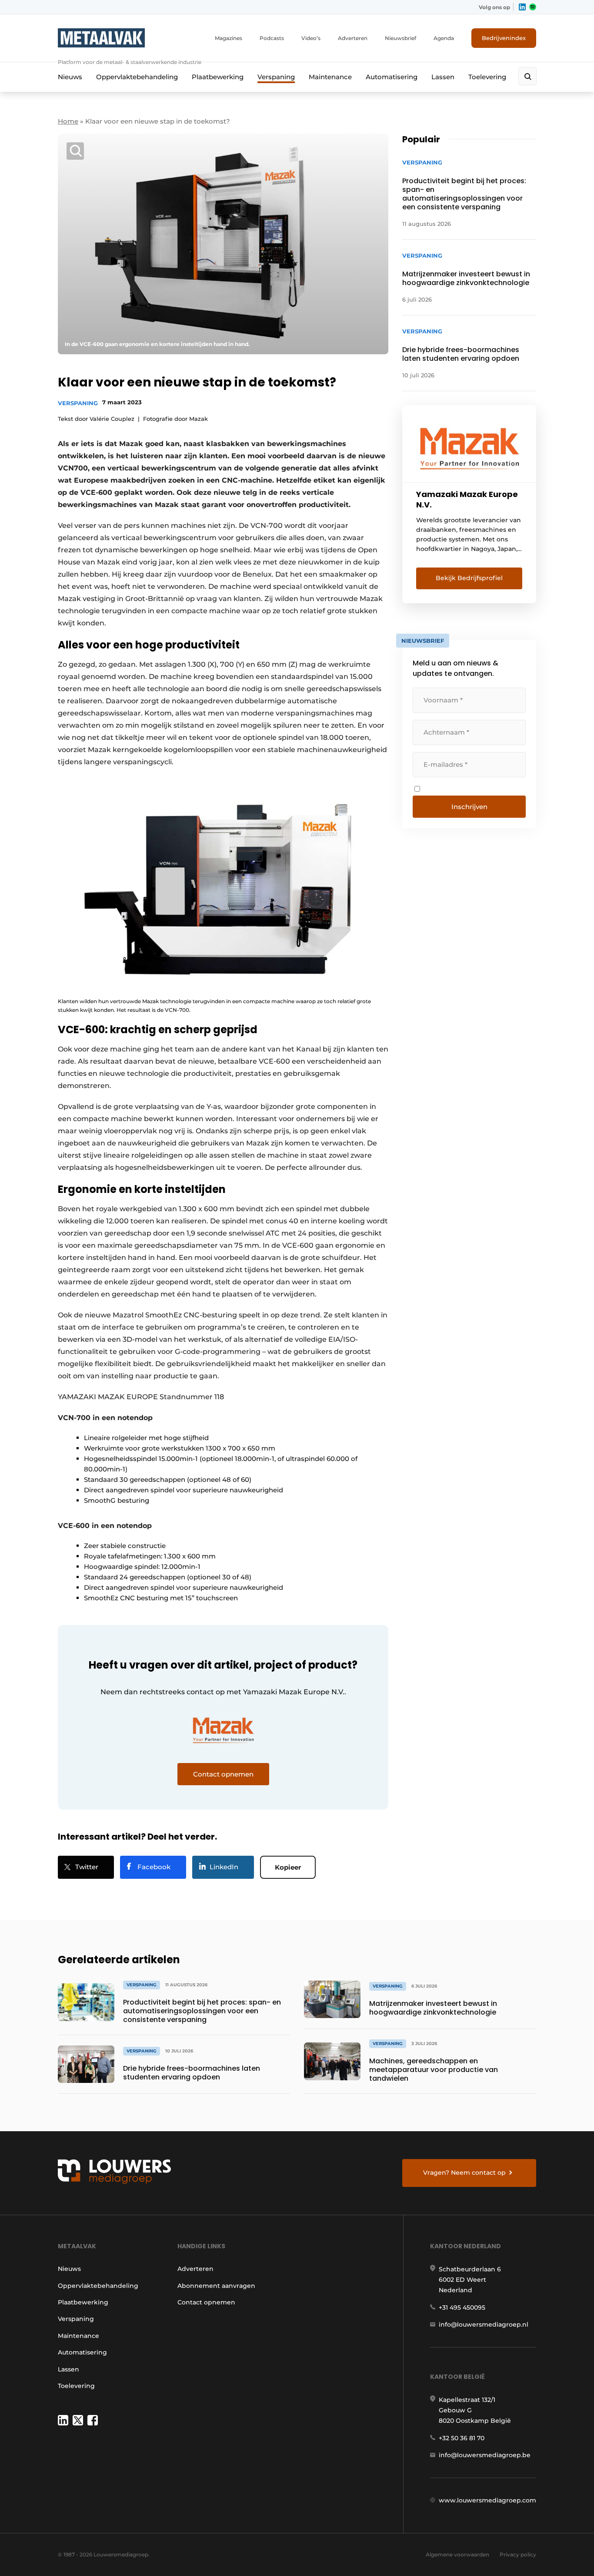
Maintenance (330, 77)
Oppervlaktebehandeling (137, 77)
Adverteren (353, 38)
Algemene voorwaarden (457, 2554)
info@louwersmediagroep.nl (484, 2324)
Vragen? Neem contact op (464, 2173)
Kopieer (288, 1867)
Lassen (443, 77)
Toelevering (487, 77)
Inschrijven (469, 807)
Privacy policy (518, 2554)
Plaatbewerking (218, 77)
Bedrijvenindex (504, 38)
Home (68, 121)
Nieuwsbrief (400, 38)
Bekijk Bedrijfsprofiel (469, 578)
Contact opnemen (206, 2302)
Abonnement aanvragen (216, 2286)
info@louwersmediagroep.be (485, 2455)
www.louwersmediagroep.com (487, 2500)
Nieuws (70, 77)
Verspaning (276, 77)
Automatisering (392, 77)
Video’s (311, 38)
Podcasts (272, 38)
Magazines (229, 38)
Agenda (444, 38)
